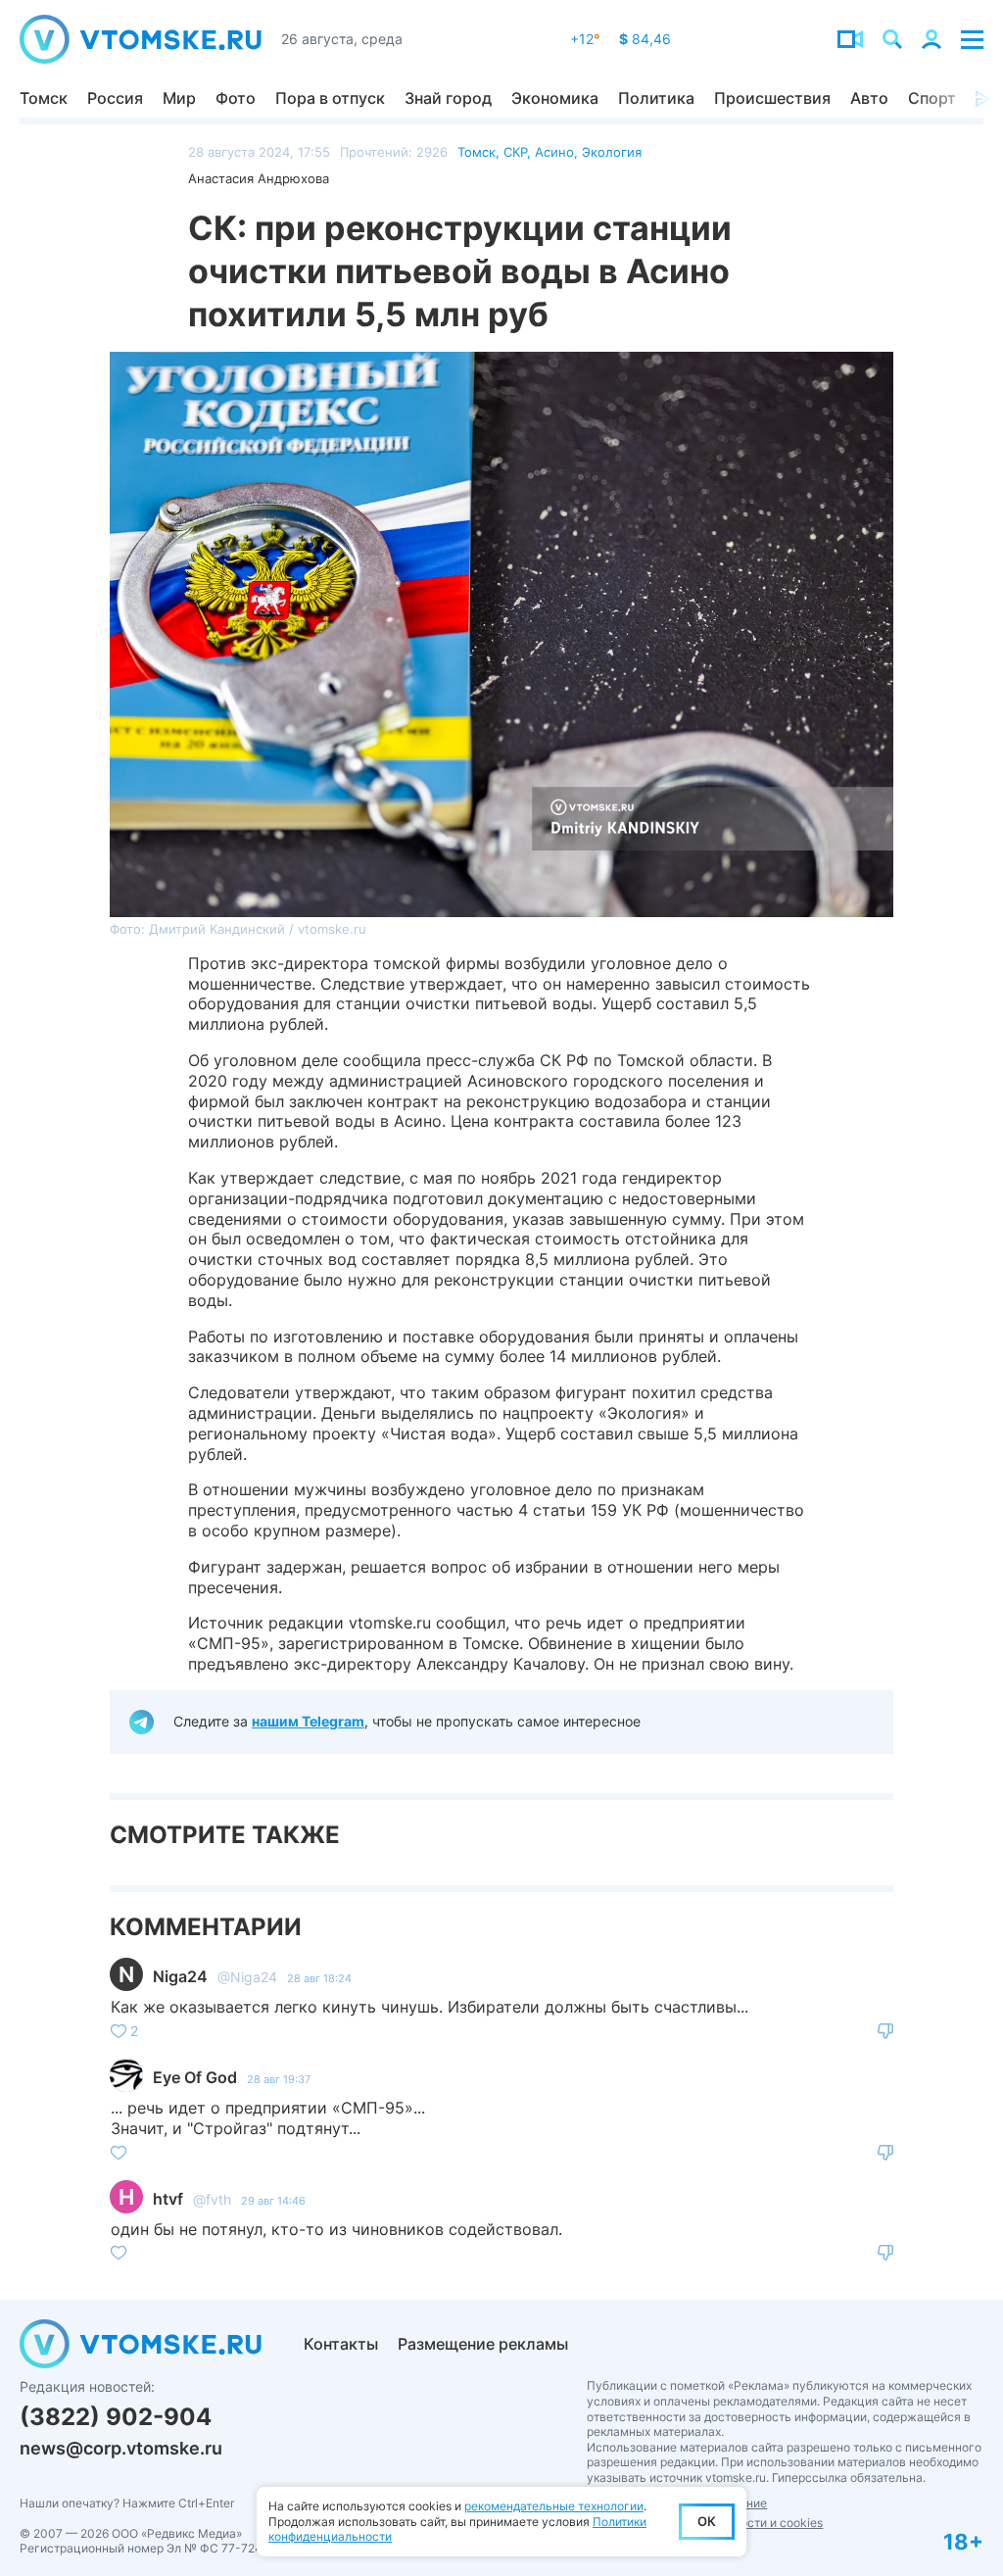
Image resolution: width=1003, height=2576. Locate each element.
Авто (869, 98)
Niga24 (180, 1976)
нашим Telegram (308, 1721)
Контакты (341, 2344)
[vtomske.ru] (141, 39)
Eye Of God (195, 2077)
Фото (236, 98)
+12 (585, 39)
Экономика (555, 98)
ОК (707, 2521)
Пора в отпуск (330, 98)
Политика (656, 98)
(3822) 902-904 (116, 2417)
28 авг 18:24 (319, 1978)
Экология (612, 152)
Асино (554, 152)
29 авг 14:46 (273, 2201)
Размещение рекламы (483, 2344)
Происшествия (772, 98)
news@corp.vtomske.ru (121, 2448)
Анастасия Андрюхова (259, 178)
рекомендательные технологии (554, 2506)
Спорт (932, 98)
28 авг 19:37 (279, 2079)
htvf (168, 2199)
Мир (179, 98)
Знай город (448, 98)
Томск (44, 98)
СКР (515, 152)
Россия (115, 98)
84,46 (645, 39)
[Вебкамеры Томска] (850, 39)
